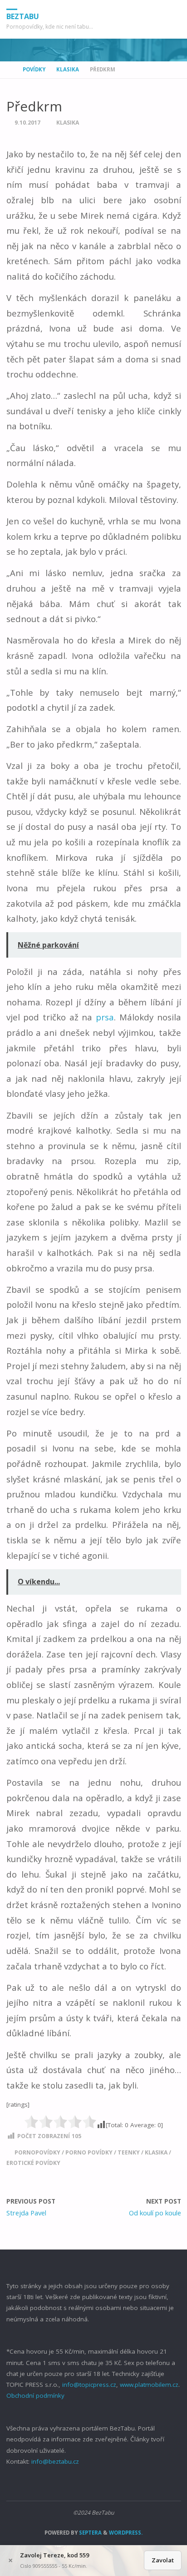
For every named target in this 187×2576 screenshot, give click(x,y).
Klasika (68, 69)
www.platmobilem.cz (149, 2385)
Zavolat (163, 2560)
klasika (156, 2152)
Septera (90, 2533)
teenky (129, 2152)
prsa (105, 1017)
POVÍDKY (34, 69)
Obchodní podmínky (35, 2395)
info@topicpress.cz (89, 2385)
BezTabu (23, 16)
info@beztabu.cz (55, 2461)
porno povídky (89, 2152)
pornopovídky (37, 2152)
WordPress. (126, 2533)
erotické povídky (33, 2163)
